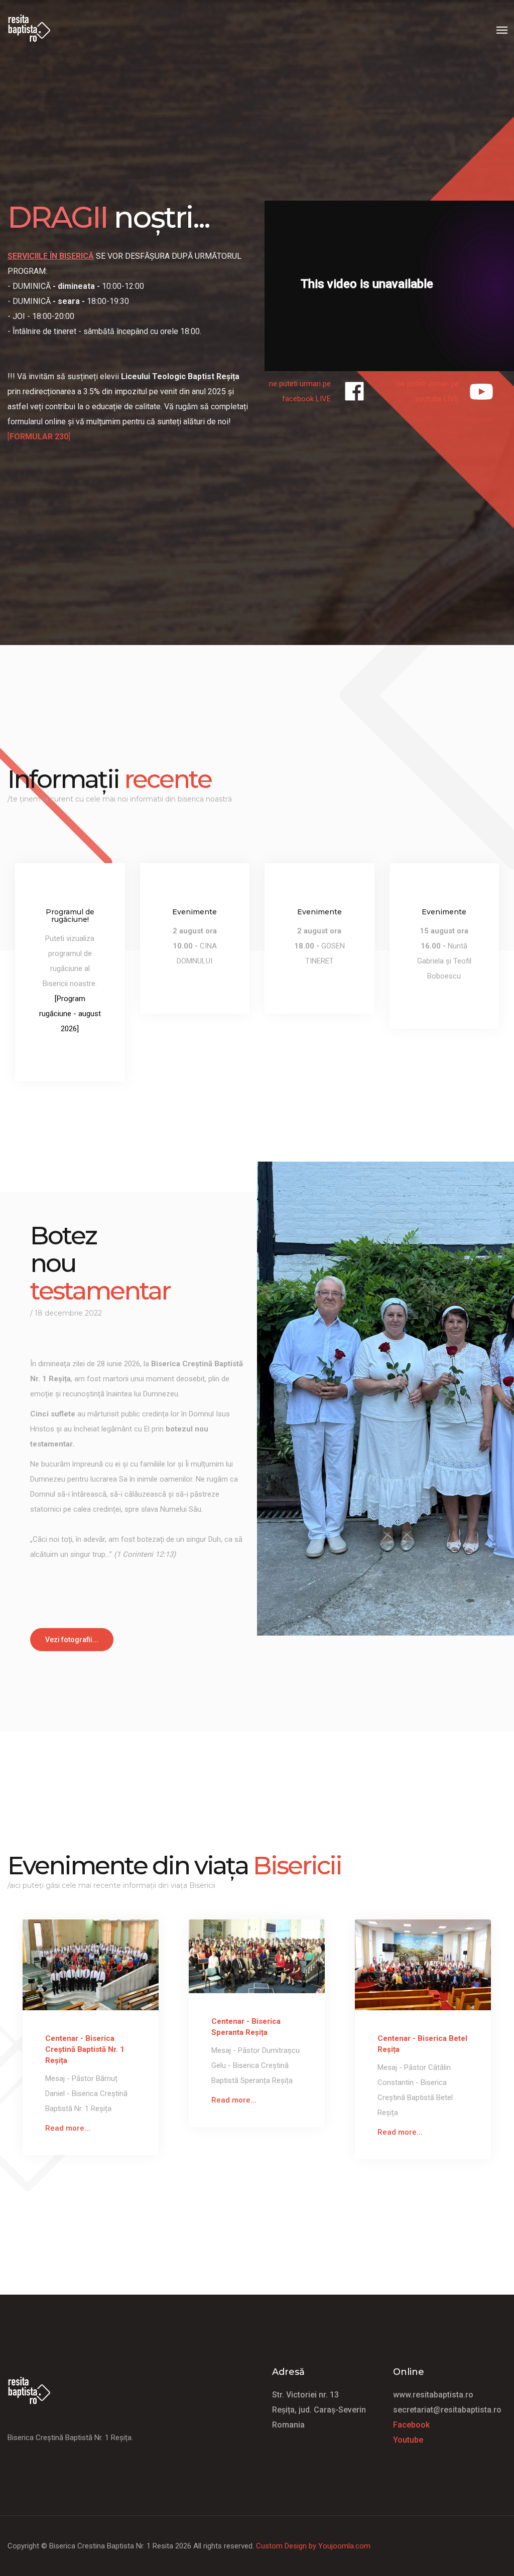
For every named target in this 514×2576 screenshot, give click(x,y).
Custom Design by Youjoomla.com (313, 2546)
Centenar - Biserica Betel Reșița (422, 2044)
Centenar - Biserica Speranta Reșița (246, 2027)
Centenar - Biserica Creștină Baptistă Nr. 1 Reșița (85, 2049)
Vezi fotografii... (72, 1640)
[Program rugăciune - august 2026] (70, 1014)
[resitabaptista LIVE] (354, 391)
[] (39, 437)
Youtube (408, 2440)
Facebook (411, 2425)
